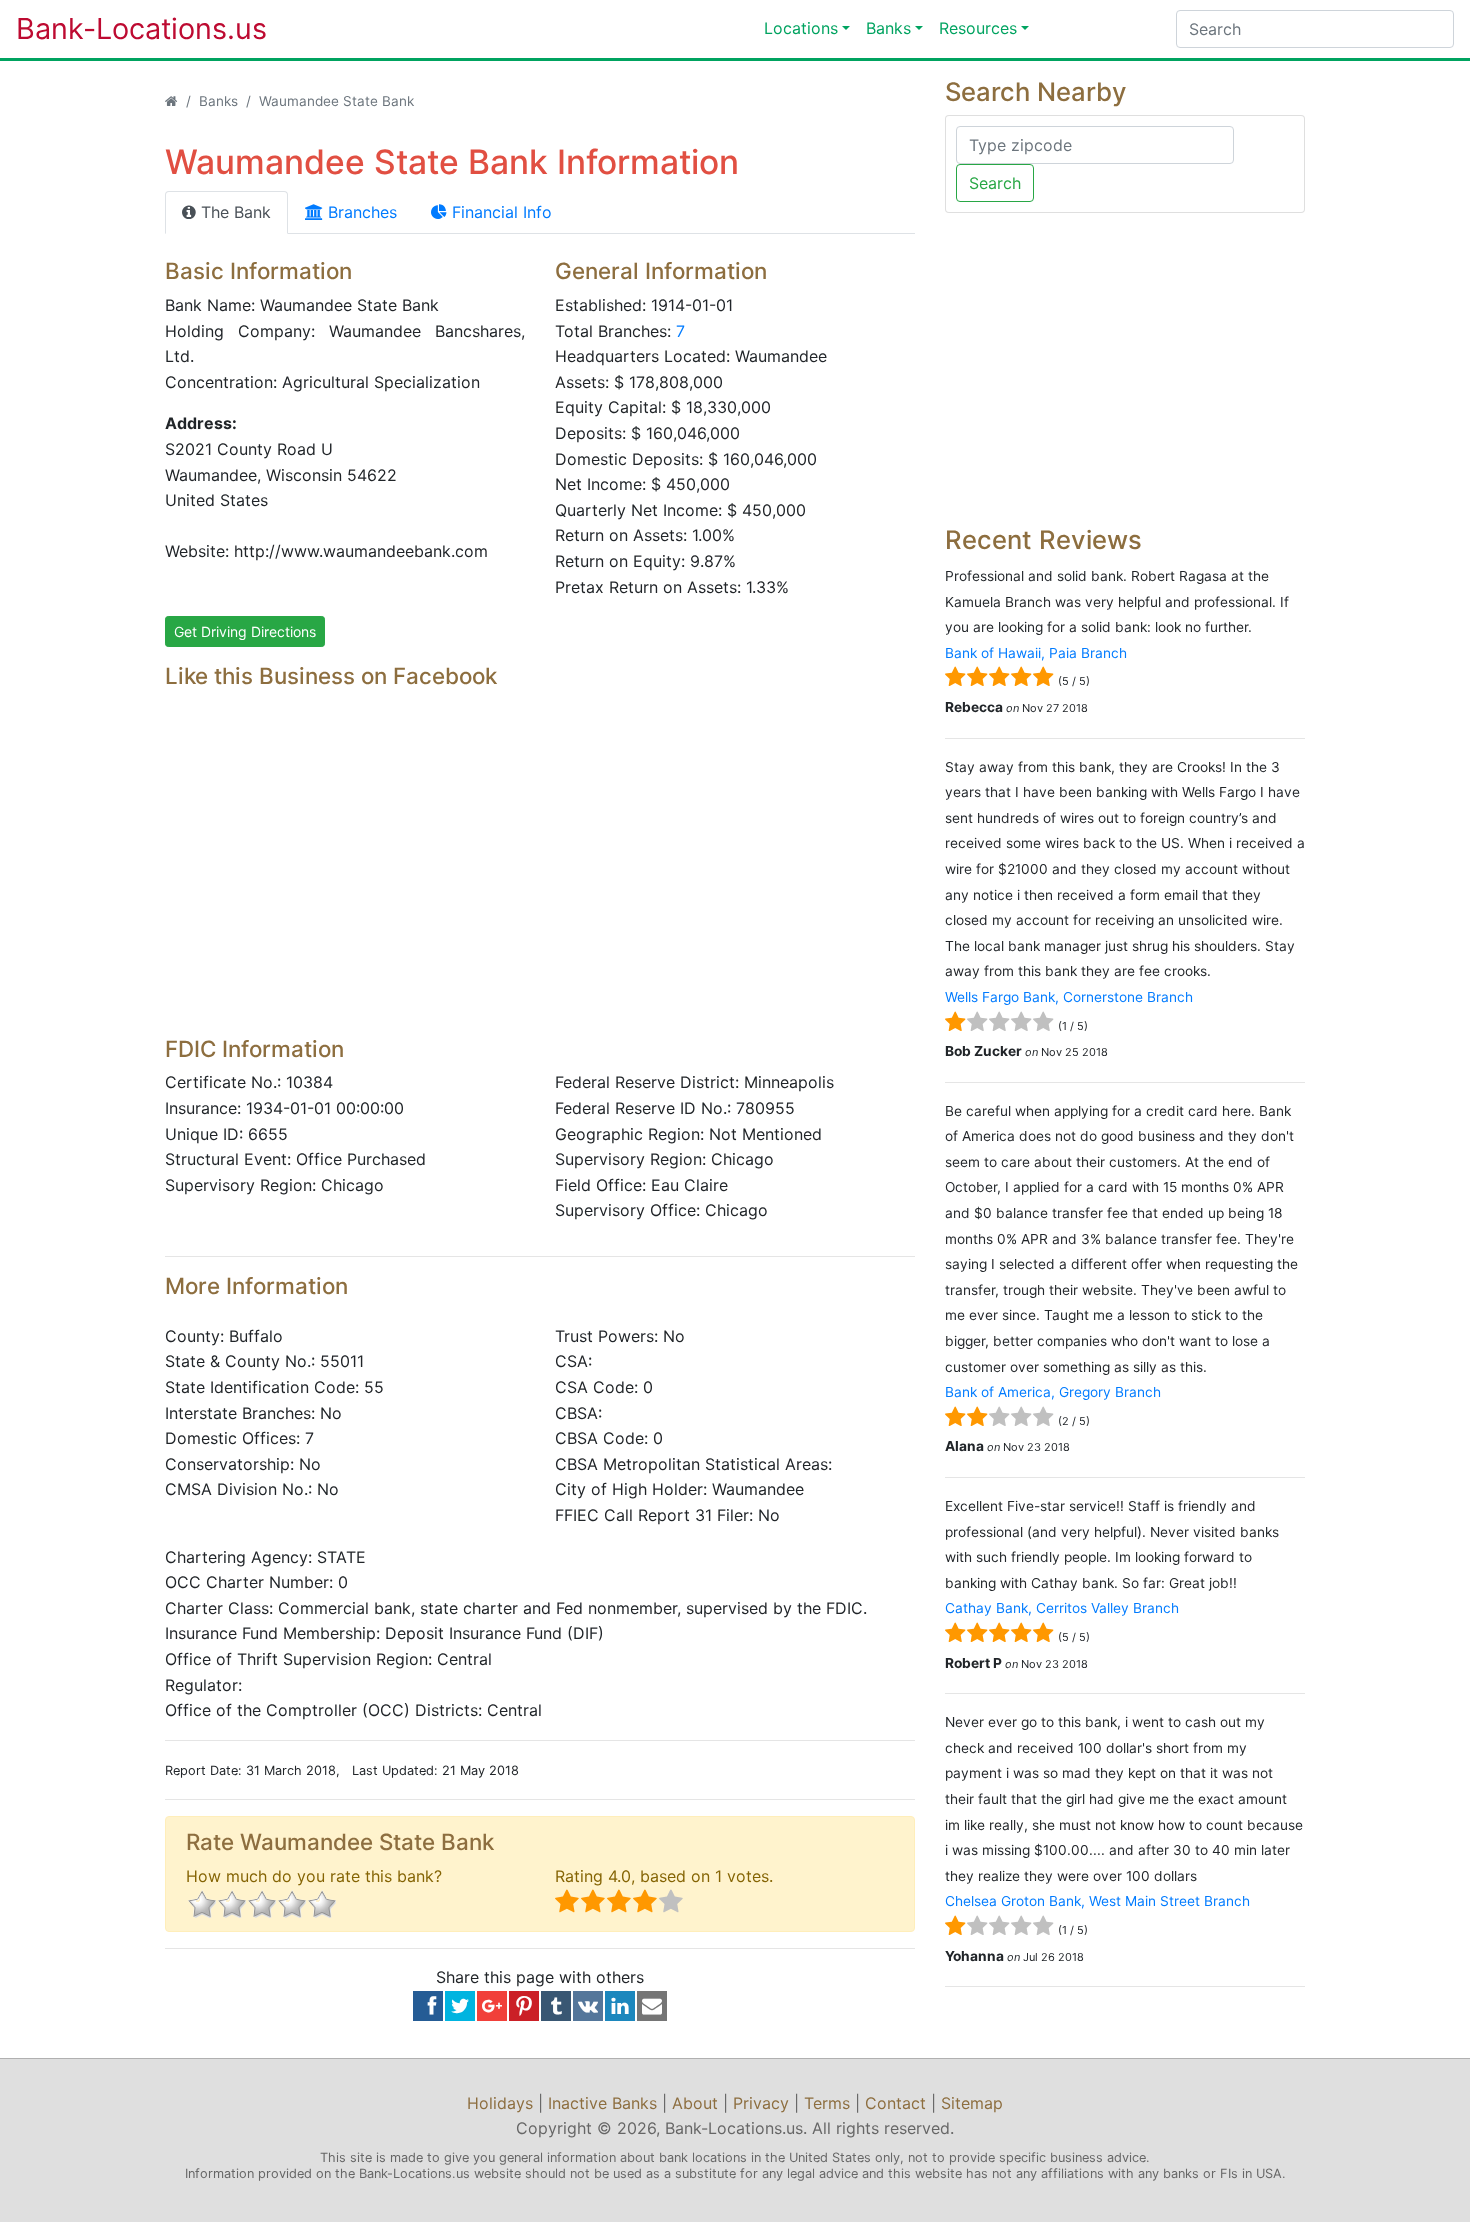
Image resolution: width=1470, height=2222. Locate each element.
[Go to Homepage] (171, 101)
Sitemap (972, 2103)
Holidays (500, 2103)
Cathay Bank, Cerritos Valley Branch (1062, 1608)
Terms (827, 2103)
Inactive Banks (602, 2103)
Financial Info (499, 212)
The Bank (233, 212)
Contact (895, 2103)
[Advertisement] (540, 880)
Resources (978, 28)
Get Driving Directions (245, 631)
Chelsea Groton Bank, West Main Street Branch (1097, 1901)
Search (995, 183)
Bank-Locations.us (121, 28)
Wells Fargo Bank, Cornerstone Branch (1069, 997)
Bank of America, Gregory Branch (1053, 1392)
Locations (801, 28)
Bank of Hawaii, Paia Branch (1036, 653)
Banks (888, 28)
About (695, 2103)
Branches (360, 212)
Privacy (761, 2103)
